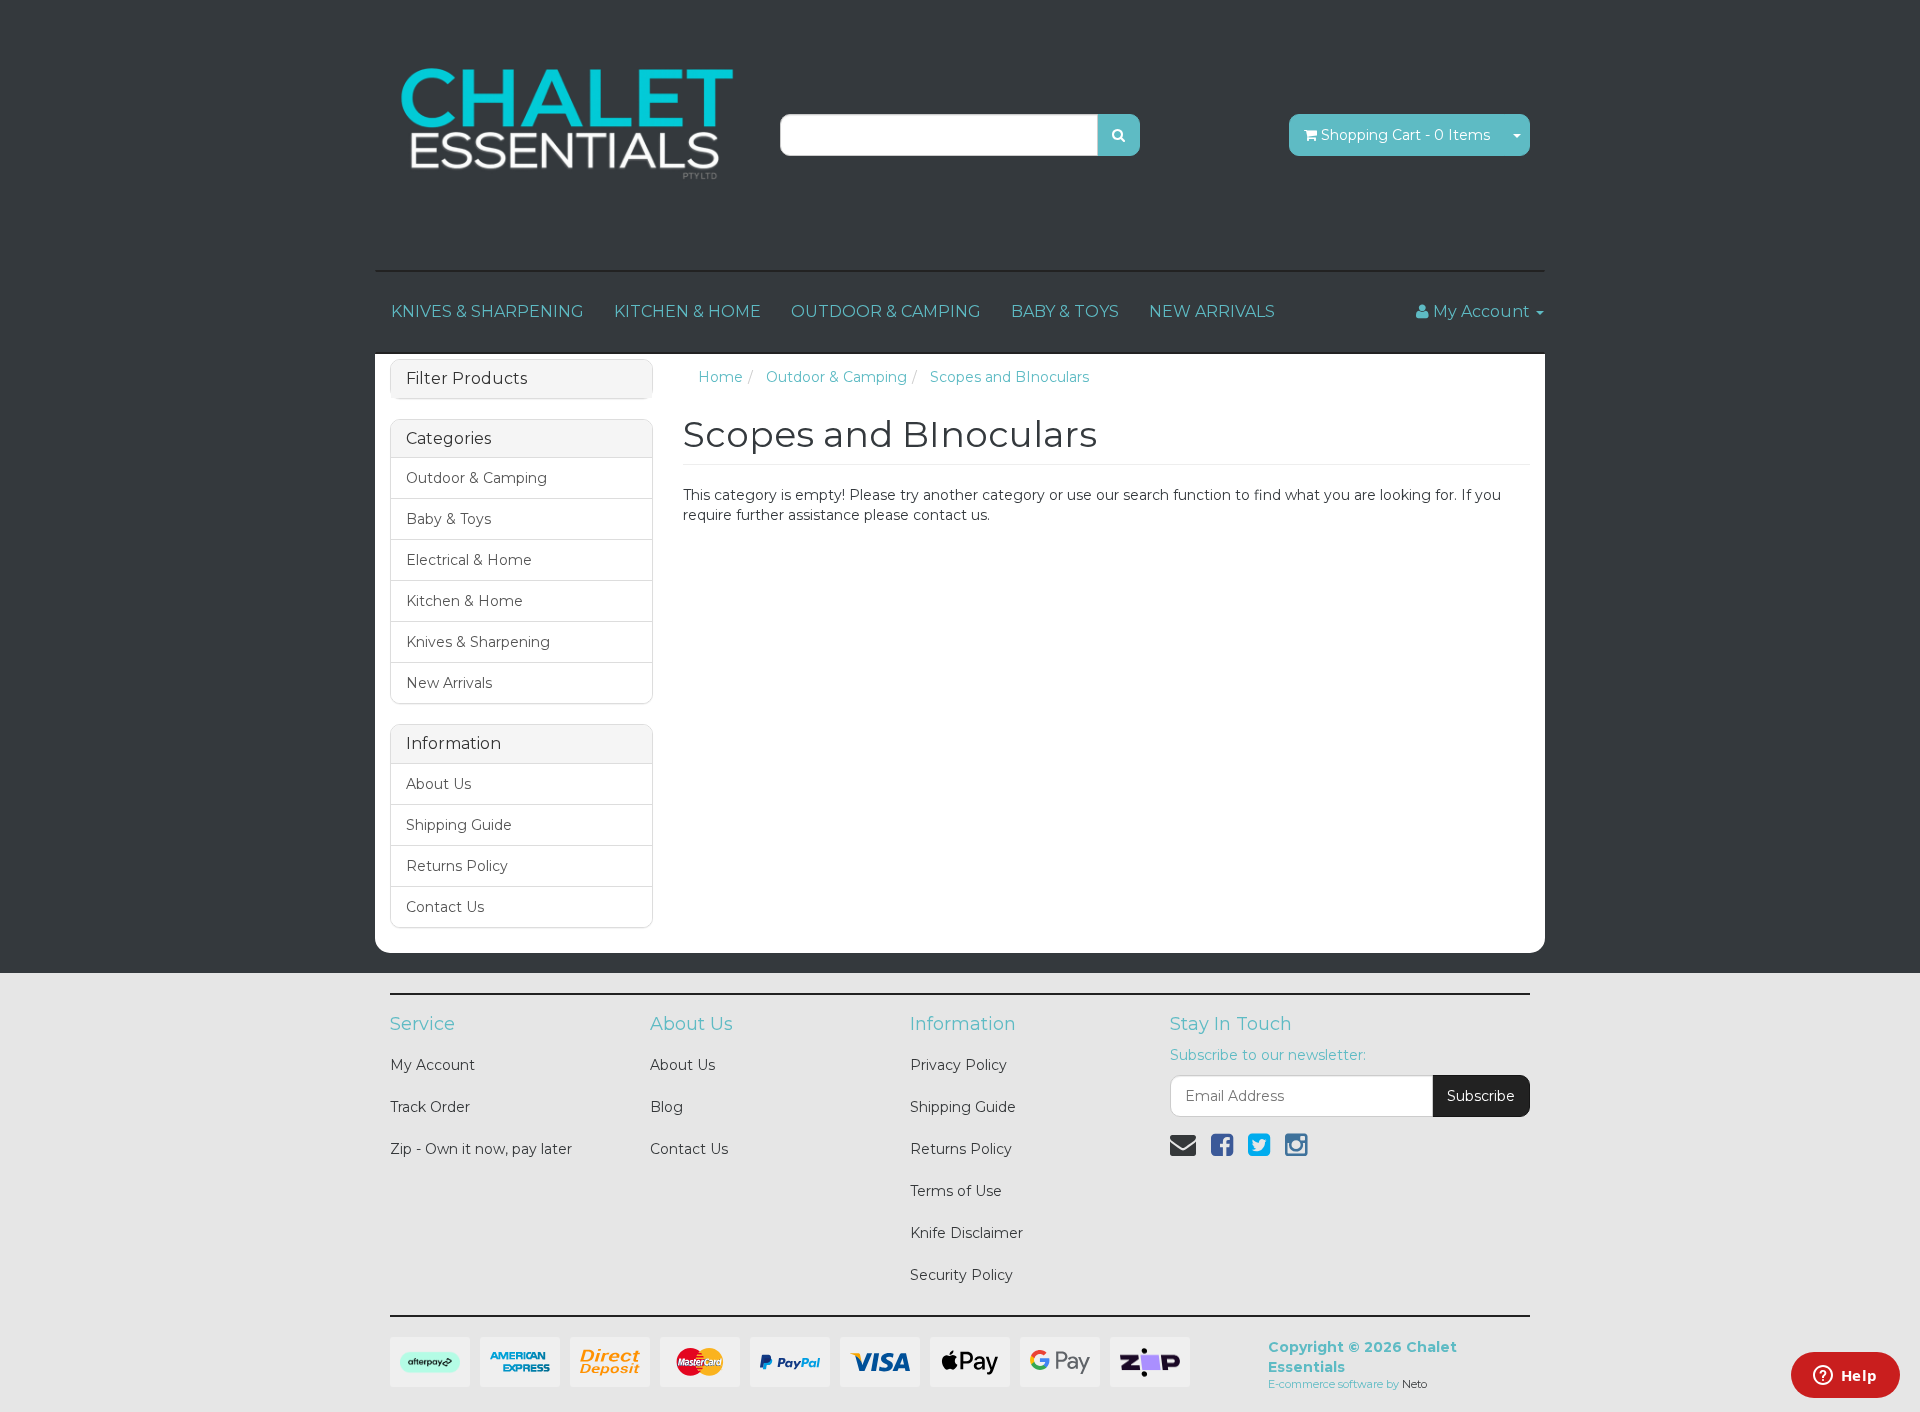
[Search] (1118, 135)
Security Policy (961, 1275)
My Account (432, 1065)
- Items (1405, 135)
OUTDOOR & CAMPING (886, 311)
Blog (666, 1107)
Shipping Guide (459, 825)
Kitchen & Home (464, 601)
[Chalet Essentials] (570, 124)
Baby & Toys (448, 519)
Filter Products (466, 379)
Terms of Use (956, 1191)
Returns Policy (457, 866)
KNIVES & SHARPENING (487, 311)
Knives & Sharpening (478, 642)
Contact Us (445, 907)
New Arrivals (449, 683)
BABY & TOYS (1065, 311)
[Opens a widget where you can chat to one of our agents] (1845, 1377)
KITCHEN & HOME (687, 311)
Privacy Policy (958, 1065)
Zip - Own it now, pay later (481, 1149)
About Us (438, 784)
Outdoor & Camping (476, 478)
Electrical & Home (469, 560)
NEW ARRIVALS (1212, 311)
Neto (1414, 1384)
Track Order (430, 1107)
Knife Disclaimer (966, 1233)
